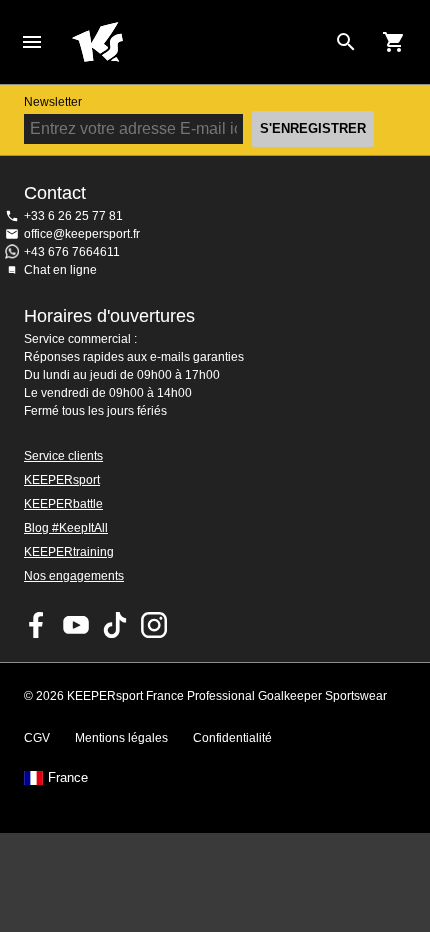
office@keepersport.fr (82, 234)
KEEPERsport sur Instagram (154, 625)
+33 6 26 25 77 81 (73, 216)
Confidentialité (232, 738)
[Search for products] (346, 42)
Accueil (199, 42)
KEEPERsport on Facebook (37, 625)
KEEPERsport (62, 480)
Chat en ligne (60, 270)
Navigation (32, 42)
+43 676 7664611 (72, 252)
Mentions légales (121, 738)
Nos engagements (74, 576)
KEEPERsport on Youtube (76, 625)
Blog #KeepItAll (66, 528)
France (68, 778)
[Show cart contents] (394, 42)
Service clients (63, 456)
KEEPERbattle (63, 504)
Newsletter (53, 102)
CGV (37, 738)
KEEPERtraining (69, 552)
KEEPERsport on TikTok (115, 625)
